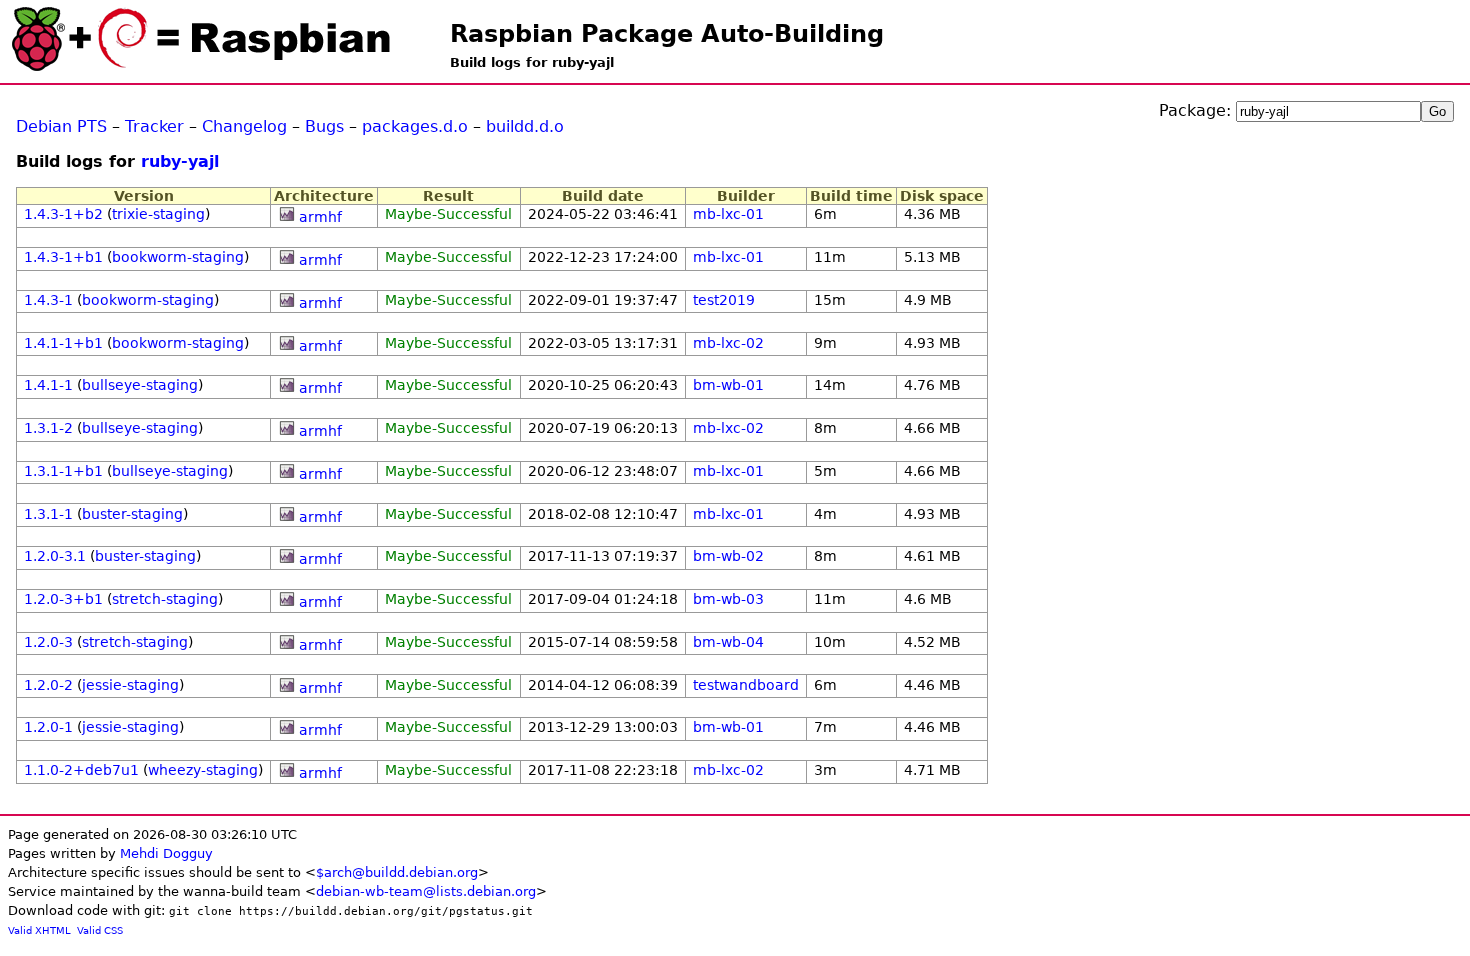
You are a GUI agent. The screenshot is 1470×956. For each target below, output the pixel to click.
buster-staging (132, 514)
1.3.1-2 (48, 428)
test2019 (724, 300)
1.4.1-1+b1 (63, 343)
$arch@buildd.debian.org (397, 872)
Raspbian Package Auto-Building (667, 34)
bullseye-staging (140, 385)
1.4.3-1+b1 (63, 257)
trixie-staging (158, 214)
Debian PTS (61, 126)
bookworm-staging (178, 257)
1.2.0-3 (48, 642)
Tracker (154, 126)
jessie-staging (130, 685)
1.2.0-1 (48, 727)
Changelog (244, 126)
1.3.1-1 (48, 514)
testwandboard (746, 685)
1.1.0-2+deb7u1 (81, 770)
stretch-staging (165, 599)
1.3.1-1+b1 (63, 471)
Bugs (324, 126)
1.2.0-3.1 (55, 556)
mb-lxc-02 (728, 343)
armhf (320, 217)
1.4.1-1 (48, 385)
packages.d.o (415, 126)
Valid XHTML (39, 930)
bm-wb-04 (728, 642)
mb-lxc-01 (728, 214)
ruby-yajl (180, 161)
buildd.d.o (525, 126)
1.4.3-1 (48, 300)
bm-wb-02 (728, 556)
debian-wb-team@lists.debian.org (426, 891)
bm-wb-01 (728, 385)
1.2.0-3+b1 (63, 599)
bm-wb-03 (728, 599)
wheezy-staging (203, 770)
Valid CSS (100, 930)
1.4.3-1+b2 (63, 214)
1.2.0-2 (48, 685)
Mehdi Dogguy (166, 853)
